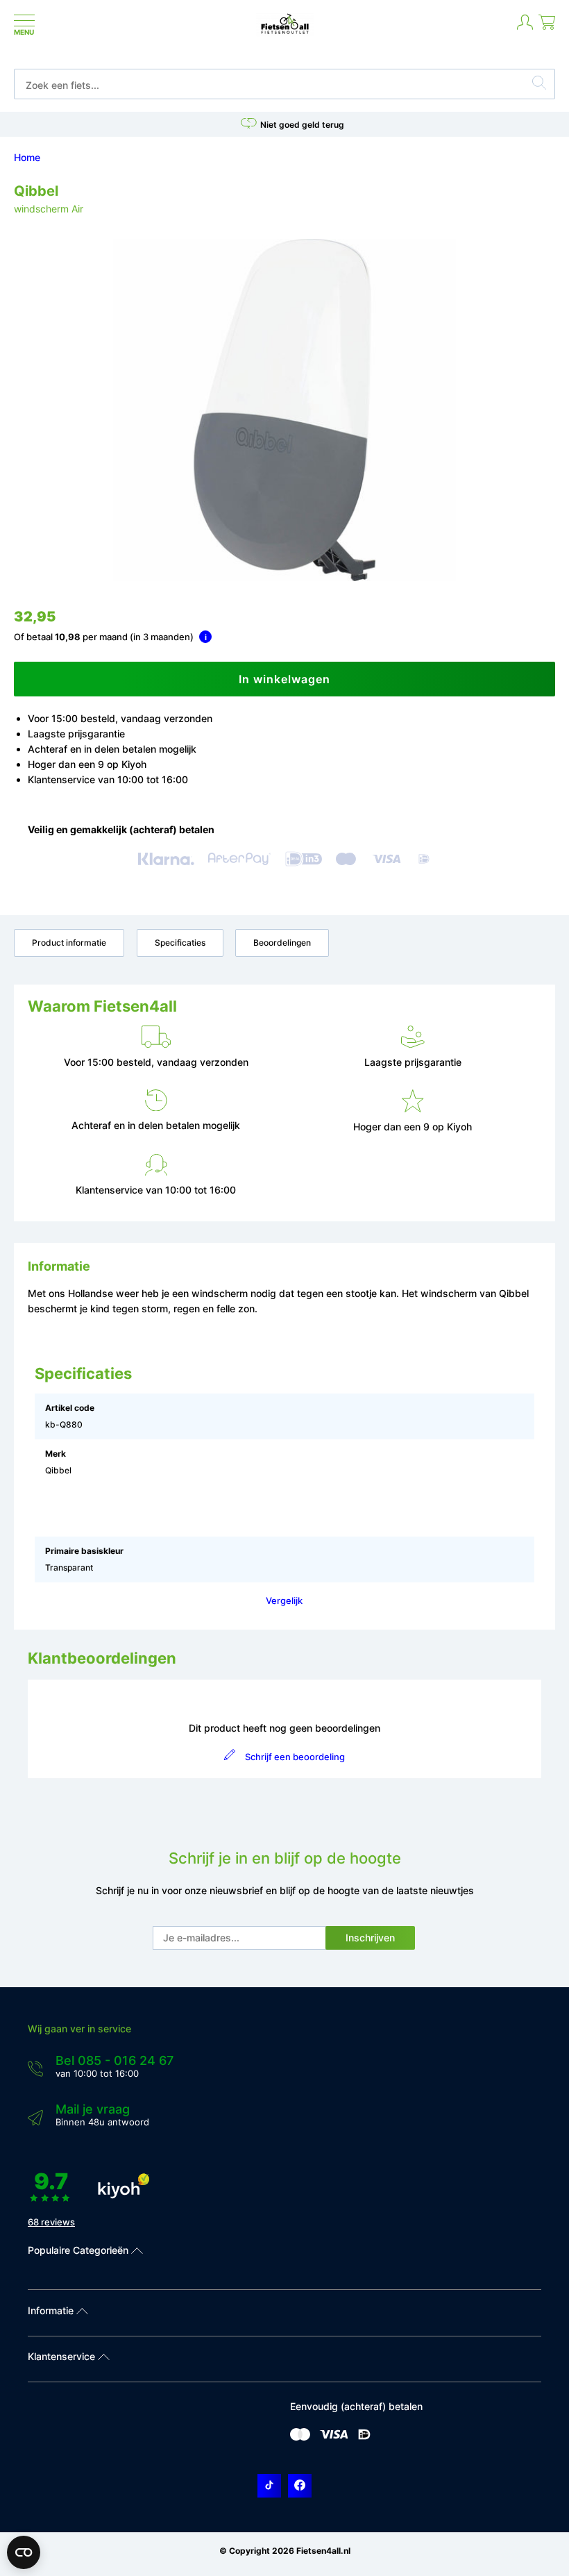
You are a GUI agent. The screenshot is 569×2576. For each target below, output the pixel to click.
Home (27, 157)
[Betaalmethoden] (300, 2437)
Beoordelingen (282, 943)
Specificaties (180, 943)
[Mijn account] (525, 28)
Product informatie (69, 943)
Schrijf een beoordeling (295, 1757)
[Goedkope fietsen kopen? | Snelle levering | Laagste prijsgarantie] (285, 33)
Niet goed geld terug (302, 125)
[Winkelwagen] (547, 28)
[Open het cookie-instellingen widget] (24, 2552)
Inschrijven (370, 1938)
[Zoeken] (539, 85)
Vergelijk (284, 1600)
